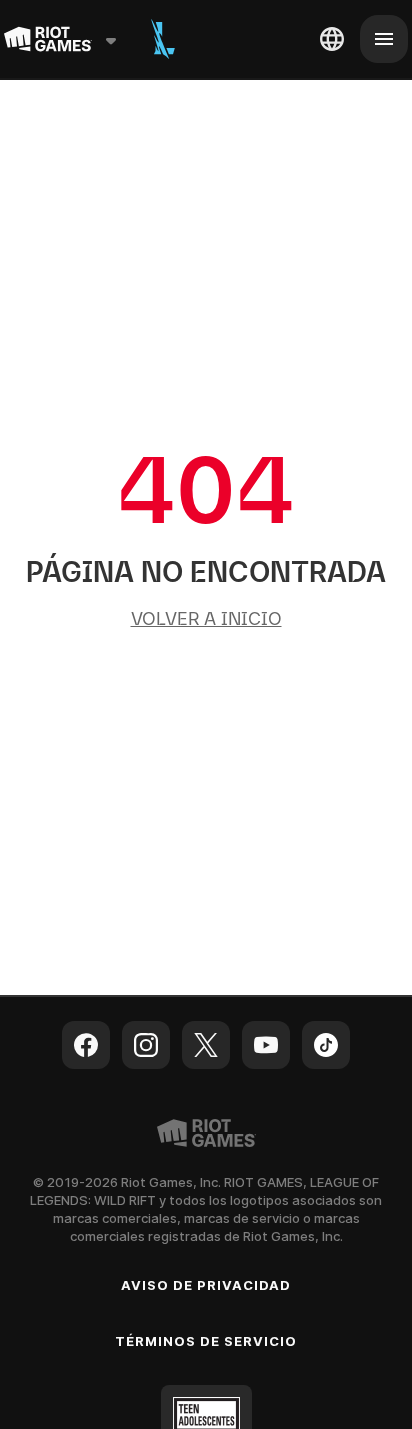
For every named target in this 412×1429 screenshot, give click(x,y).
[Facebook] (86, 1045)
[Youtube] (266, 1045)
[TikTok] (326, 1045)
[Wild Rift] (163, 39)
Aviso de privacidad (206, 1285)
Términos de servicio (206, 1341)
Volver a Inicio (206, 618)
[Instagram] (146, 1045)
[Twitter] (206, 1045)
